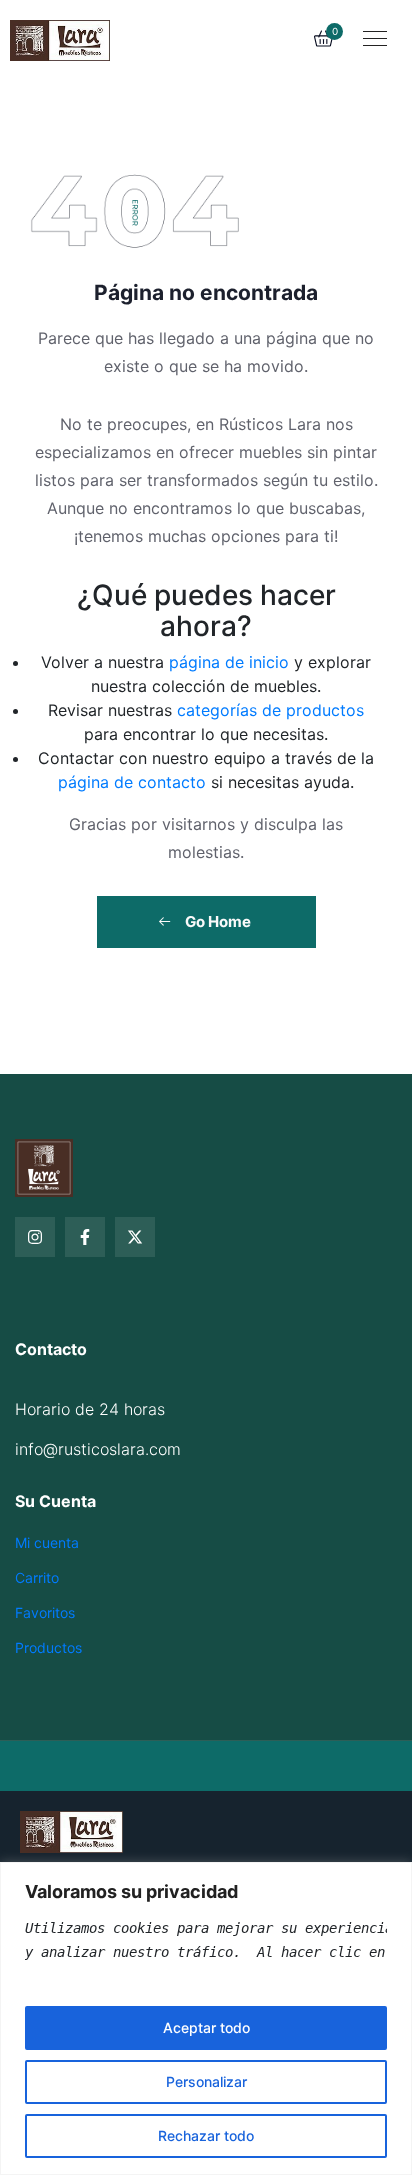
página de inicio (229, 662)
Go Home (216, 921)
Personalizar (206, 2081)
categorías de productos (270, 710)
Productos (48, 1647)
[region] (206, 2018)
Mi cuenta (47, 1542)
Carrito (37, 1577)
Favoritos (45, 1612)
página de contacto (132, 782)
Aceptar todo (206, 2027)
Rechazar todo (206, 2135)
